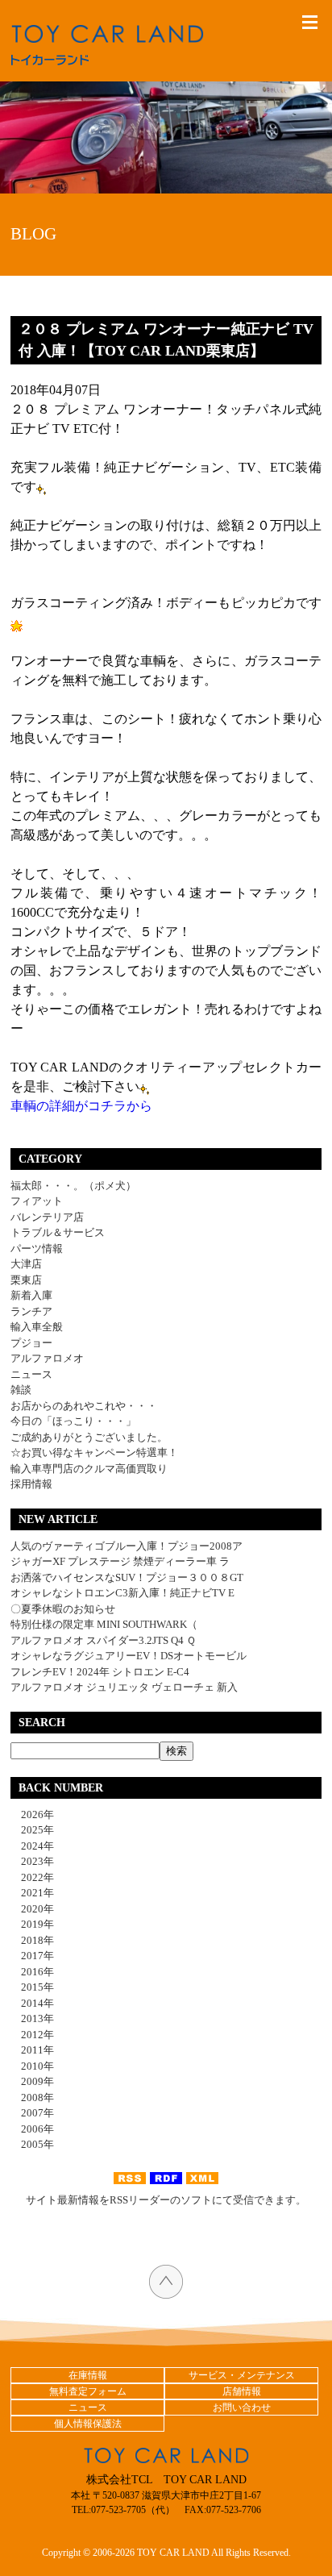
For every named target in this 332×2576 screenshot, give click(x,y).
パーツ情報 (37, 1248)
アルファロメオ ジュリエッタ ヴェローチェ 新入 (124, 1687)
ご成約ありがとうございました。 (89, 1437)
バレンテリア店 (47, 1217)
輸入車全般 (37, 1327)
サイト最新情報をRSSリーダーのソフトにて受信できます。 (166, 2200)
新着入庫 (31, 1295)
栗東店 (26, 1280)
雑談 (21, 1390)
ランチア (31, 1311)
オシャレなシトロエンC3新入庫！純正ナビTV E (122, 1593)
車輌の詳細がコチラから (81, 1106)
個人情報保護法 (88, 2424)
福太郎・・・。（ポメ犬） (73, 1186)
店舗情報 (242, 2391)
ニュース (31, 1374)
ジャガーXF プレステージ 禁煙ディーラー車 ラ (120, 1561)
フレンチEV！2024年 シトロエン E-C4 (100, 1672)
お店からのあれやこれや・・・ (84, 1406)
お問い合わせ (242, 2407)
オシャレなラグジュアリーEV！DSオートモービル (129, 1656)
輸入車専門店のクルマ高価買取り (89, 1469)
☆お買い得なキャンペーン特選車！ (94, 1452)
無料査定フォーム (88, 2391)
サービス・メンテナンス (242, 2375)
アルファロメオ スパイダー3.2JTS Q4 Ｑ (103, 1640)
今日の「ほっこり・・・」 (73, 1421)
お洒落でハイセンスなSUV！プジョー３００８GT (127, 1577)
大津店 (26, 1264)
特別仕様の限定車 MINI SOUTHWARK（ (104, 1624)
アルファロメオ (47, 1358)
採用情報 (31, 1484)
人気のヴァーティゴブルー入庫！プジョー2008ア (127, 1546)
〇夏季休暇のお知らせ (63, 1609)
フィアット (37, 1201)
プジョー (31, 1343)
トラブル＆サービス (58, 1232)
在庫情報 (88, 2375)
